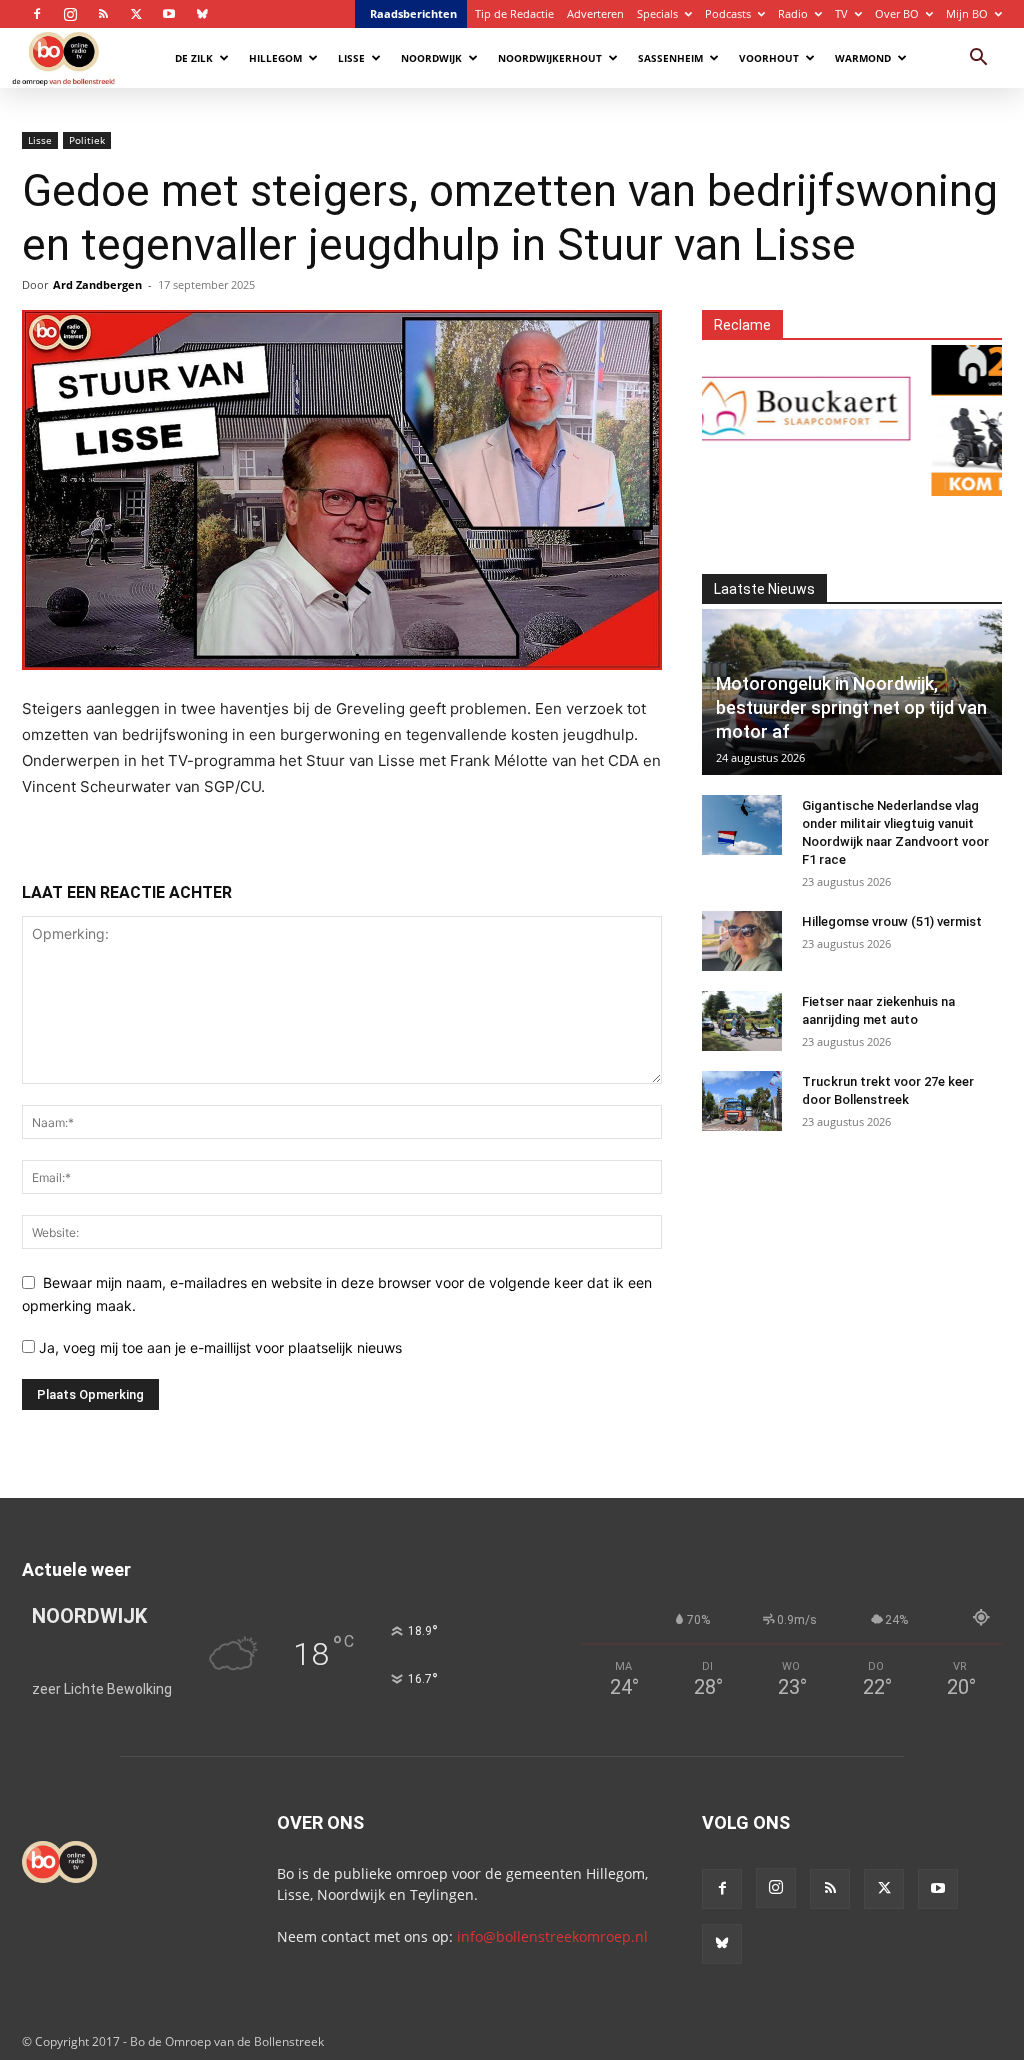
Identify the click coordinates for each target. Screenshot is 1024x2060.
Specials (657, 13)
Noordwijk (431, 58)
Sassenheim (670, 58)
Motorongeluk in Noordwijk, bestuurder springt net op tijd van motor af (851, 707)
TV (841, 13)
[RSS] (103, 14)
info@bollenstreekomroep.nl (552, 1936)
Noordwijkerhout (550, 58)
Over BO (897, 13)
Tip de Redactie (514, 13)
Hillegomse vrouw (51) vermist (892, 921)
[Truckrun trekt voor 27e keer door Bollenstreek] (742, 1101)
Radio (793, 13)
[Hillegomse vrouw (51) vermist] (742, 941)
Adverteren (595, 13)
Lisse (351, 58)
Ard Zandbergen (97, 284)
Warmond (863, 58)
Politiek (87, 140)
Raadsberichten (413, 13)
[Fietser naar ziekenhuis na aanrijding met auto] (742, 1021)
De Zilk (194, 58)
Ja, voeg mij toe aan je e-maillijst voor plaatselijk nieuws (218, 1347)
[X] (136, 14)
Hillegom (275, 58)
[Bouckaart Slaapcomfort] (760, 408)
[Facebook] (37, 14)
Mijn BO (967, 13)
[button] (978, 59)
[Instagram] (70, 14)
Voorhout (769, 58)
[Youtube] (169, 14)
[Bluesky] (202, 14)
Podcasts (728, 13)
